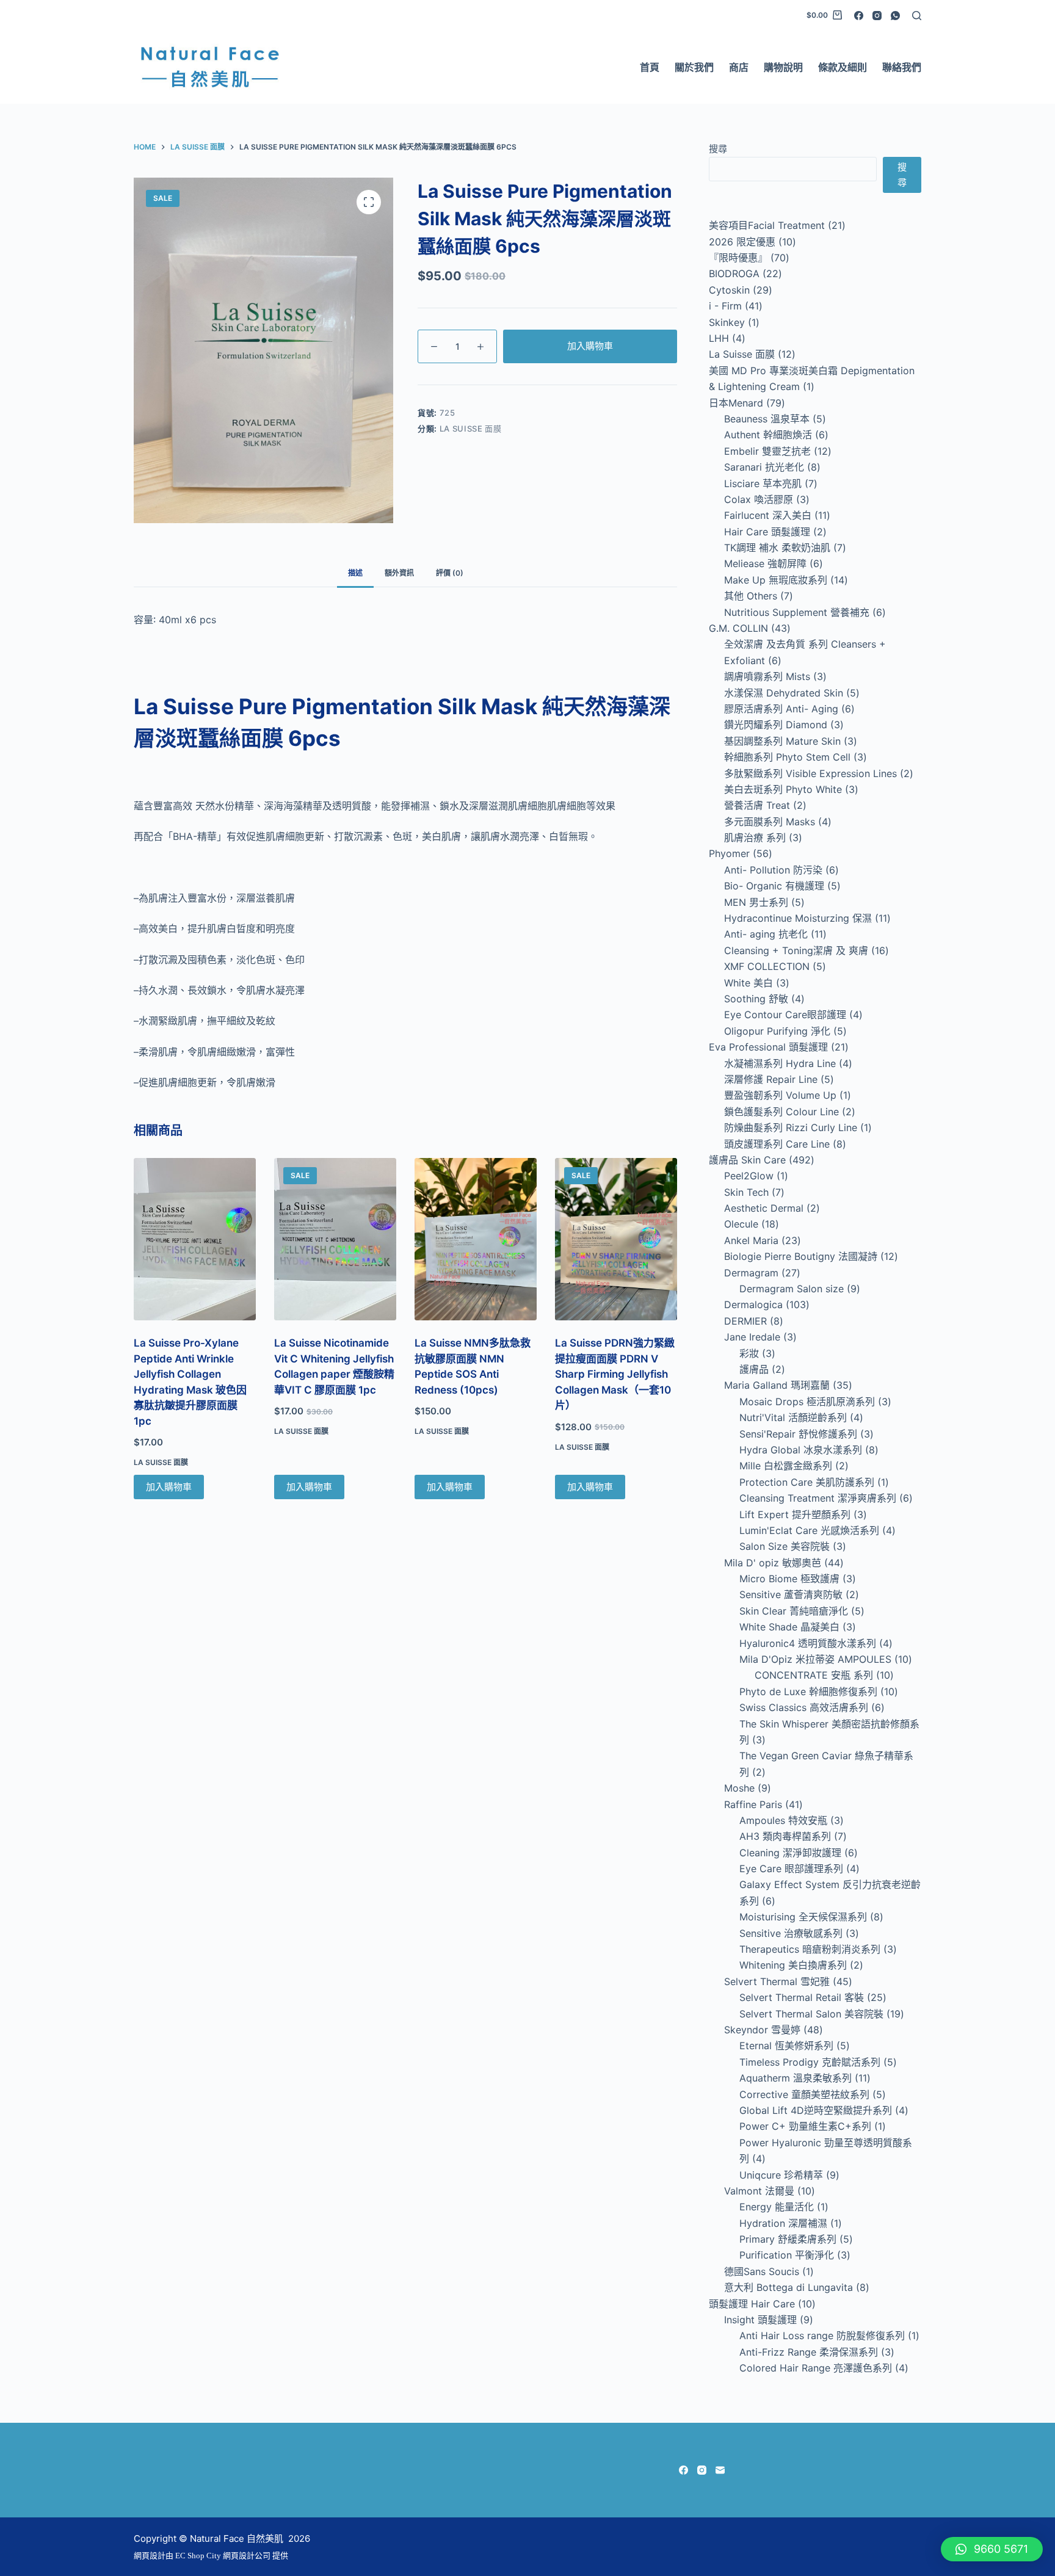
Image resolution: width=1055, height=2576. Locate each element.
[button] (992, 2549)
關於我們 (694, 67)
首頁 (650, 67)
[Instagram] (877, 16)
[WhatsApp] (895, 16)
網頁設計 (150, 2556)
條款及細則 (843, 67)
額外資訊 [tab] (399, 573)
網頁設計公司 (247, 2556)
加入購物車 (590, 346)
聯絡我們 (902, 67)
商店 (739, 67)
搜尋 (718, 149)
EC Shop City (199, 2556)
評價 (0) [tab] (450, 573)
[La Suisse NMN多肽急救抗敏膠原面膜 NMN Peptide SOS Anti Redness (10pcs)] (476, 1239)
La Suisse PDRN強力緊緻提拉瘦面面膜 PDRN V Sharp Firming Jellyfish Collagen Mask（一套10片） (615, 1374)
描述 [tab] (355, 573)
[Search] (917, 16)
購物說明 (783, 67)
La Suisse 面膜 (471, 429)
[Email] (720, 2470)
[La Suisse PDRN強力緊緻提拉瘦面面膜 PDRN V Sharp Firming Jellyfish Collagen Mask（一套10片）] (616, 1239)
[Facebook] (859, 16)
